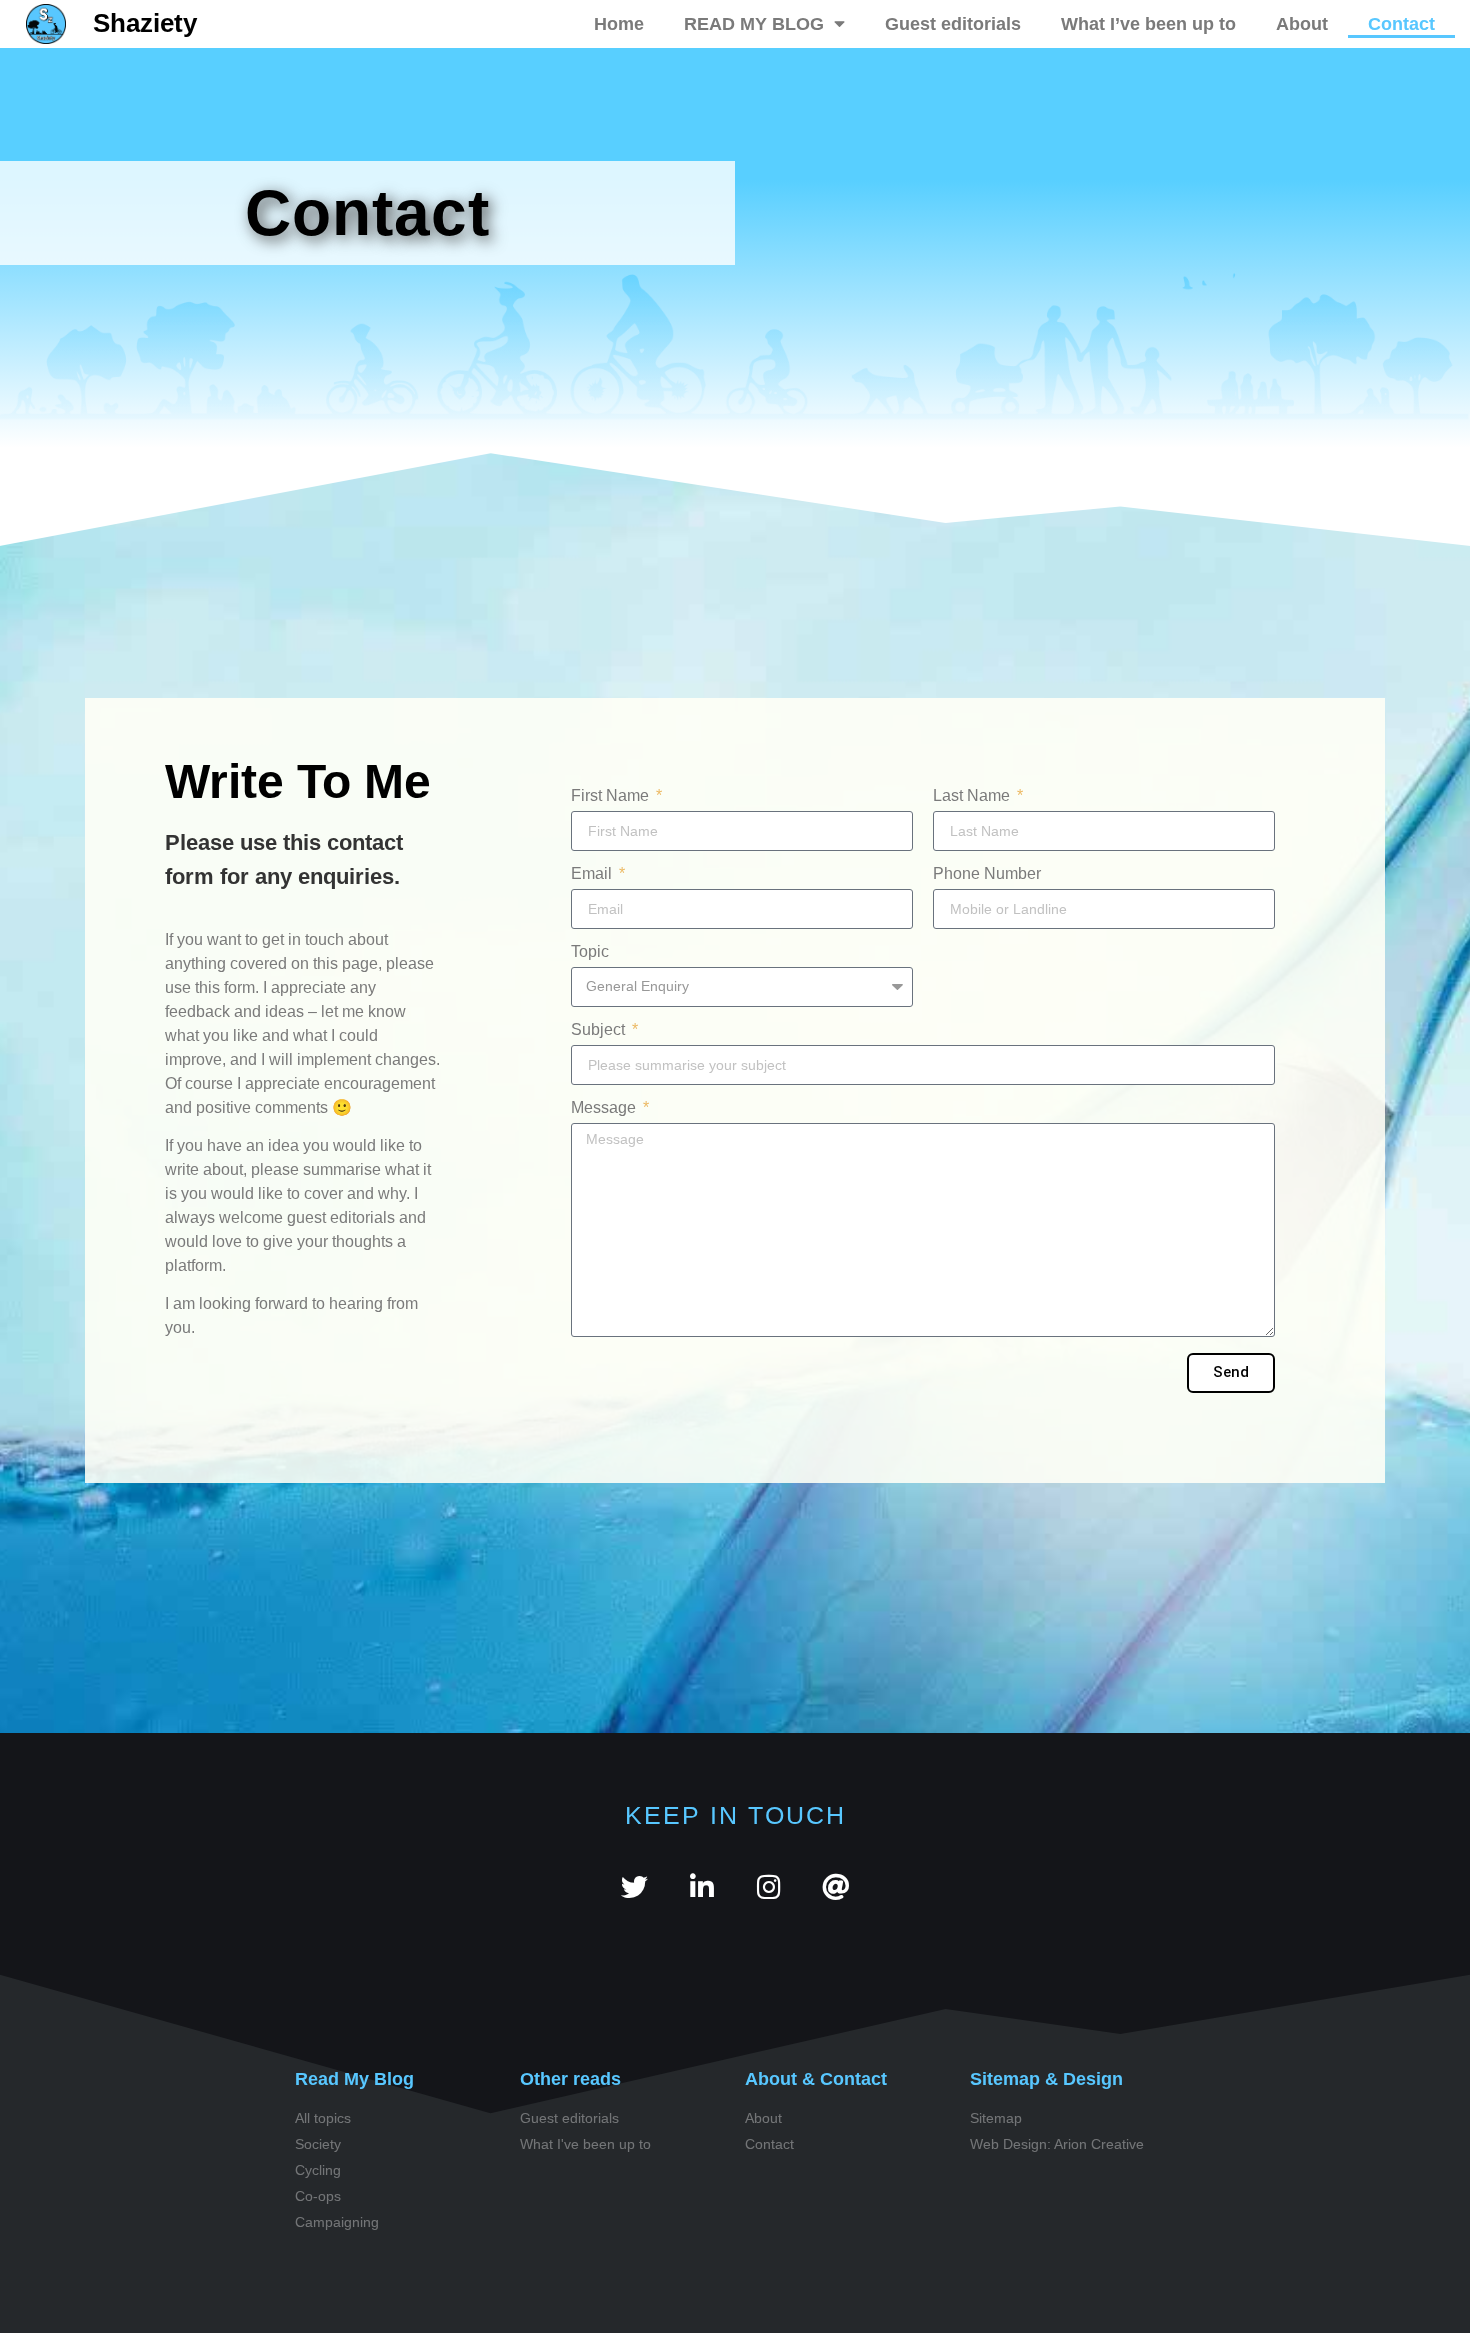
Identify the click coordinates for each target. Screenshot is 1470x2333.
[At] (835, 1886)
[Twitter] (634, 1886)
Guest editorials (953, 24)
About (1302, 24)
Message (605, 1108)
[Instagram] (768, 1886)
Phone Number (987, 874)
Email (593, 874)
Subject (600, 1030)
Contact (1401, 24)
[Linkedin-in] (701, 1886)
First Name (612, 796)
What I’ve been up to (1148, 24)
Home (619, 24)
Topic (590, 952)
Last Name (973, 796)
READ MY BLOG (754, 24)
